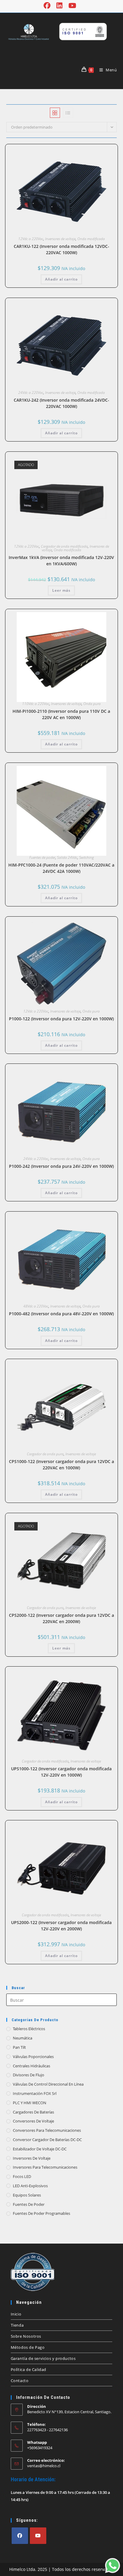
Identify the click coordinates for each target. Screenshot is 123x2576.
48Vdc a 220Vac (36, 1306)
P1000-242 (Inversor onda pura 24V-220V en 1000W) (61, 1166)
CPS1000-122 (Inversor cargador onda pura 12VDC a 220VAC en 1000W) (61, 1465)
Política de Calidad (29, 2369)
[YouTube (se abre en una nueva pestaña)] (72, 6)
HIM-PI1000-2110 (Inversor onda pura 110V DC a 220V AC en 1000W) (61, 714)
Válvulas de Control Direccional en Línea (48, 2084)
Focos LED (22, 2176)
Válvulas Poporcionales (33, 2057)
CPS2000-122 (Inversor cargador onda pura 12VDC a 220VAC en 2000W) (61, 1618)
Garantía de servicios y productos (43, 2358)
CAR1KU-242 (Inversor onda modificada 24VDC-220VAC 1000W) (61, 403)
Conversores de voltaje (33, 2121)
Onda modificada (91, 239)
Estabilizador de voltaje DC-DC (40, 2149)
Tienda (17, 2325)
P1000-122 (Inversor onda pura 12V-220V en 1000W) (61, 1019)
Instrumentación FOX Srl (35, 2093)
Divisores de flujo (29, 2075)
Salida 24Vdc (67, 857)
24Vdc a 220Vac (31, 393)
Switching (86, 857)
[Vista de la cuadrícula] (55, 113)
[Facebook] (20, 2536)
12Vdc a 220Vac (31, 239)
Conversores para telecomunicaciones (47, 2130)
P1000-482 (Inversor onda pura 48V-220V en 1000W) (61, 1314)
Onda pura (92, 704)
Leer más (61, 590)
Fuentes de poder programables (41, 2213)
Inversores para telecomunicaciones (45, 2167)
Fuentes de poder (42, 857)
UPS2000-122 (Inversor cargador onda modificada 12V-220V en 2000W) (61, 1926)
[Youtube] (38, 2536)
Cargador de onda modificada (64, 546)
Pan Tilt (19, 2047)
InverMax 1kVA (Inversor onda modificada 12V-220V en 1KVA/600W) (61, 561)
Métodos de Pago (28, 2347)
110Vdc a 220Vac (36, 704)
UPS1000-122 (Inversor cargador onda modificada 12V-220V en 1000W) (61, 1772)
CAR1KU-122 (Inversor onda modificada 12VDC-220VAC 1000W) (61, 249)
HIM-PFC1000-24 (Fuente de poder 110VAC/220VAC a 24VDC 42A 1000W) (61, 868)
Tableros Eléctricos (29, 2029)
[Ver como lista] (68, 113)
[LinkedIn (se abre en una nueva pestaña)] (59, 6)
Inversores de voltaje (60, 239)
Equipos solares (27, 2195)
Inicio (16, 2314)
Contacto (20, 2381)
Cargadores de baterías (33, 2112)
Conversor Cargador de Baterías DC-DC (47, 2140)
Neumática (23, 2038)
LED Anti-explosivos (30, 2186)
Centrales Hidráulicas (31, 2066)
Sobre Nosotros (26, 2336)
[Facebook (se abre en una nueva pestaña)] (49, 6)
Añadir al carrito (61, 279)
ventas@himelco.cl (44, 2466)
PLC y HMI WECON (30, 2103)
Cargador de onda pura (45, 1454)
